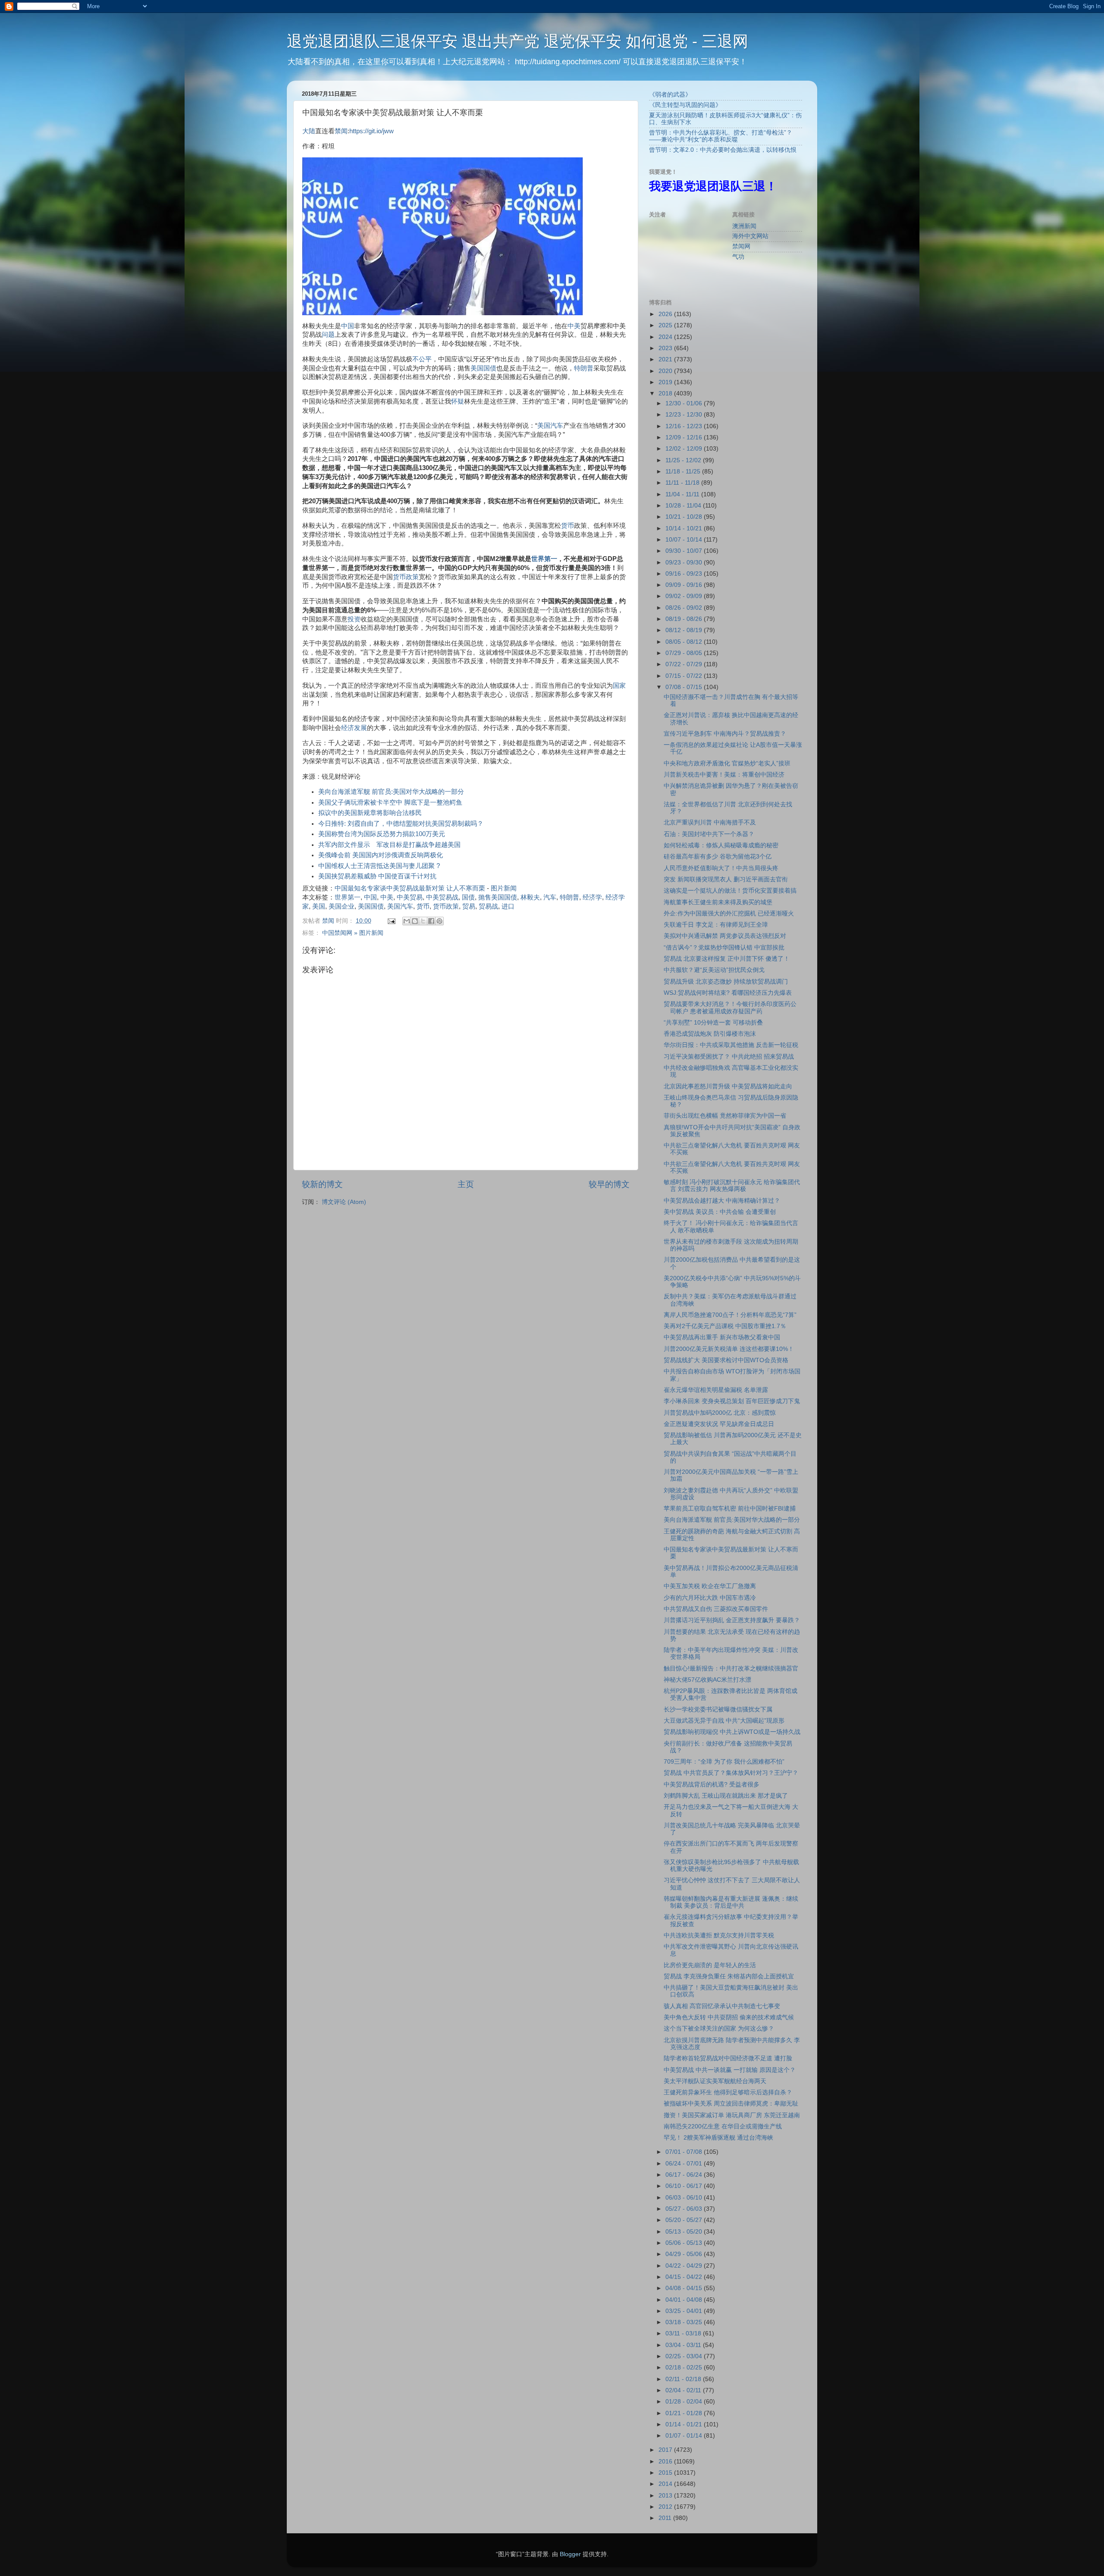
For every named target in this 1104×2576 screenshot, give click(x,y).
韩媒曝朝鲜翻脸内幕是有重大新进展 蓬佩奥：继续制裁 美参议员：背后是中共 (731, 1902)
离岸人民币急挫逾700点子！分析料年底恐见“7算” (730, 1315)
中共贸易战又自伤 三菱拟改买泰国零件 (716, 1609)
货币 (568, 526)
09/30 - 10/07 (685, 551)
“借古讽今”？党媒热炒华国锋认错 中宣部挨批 (724, 948)
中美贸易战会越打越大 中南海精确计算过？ (722, 1201)
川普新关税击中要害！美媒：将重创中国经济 (724, 775)
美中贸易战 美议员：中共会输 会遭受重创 (720, 1212)
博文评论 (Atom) (344, 1202)
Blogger (570, 2554)
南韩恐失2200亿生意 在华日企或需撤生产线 (723, 2126)
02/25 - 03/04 (685, 2356)
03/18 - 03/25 (685, 2322)
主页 (466, 1184)
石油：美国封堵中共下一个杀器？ (709, 834)
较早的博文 (609, 1184)
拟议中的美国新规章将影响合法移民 (370, 813)
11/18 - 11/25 (684, 472)
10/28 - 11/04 (684, 506)
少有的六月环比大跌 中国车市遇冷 (710, 1598)
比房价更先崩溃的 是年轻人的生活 (710, 1965)
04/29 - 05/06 (685, 2254)
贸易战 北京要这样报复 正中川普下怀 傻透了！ (727, 959)
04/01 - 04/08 (685, 2300)
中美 (574, 326)
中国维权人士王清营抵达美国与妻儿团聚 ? (379, 866)
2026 (666, 314)
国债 (468, 897)
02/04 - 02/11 (684, 2390)
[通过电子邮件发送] (407, 921)
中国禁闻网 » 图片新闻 (353, 933)
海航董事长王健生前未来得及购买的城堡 (718, 902)
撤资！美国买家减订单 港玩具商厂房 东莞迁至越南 (732, 2115)
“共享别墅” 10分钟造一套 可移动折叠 (713, 1023)
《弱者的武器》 (670, 95)
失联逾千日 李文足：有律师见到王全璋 (716, 925)
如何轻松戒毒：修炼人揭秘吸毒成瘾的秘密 (721, 845)
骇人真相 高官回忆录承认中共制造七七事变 (722, 2006)
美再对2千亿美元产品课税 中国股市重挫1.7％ (725, 1326)
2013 (666, 2496)
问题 (328, 335)
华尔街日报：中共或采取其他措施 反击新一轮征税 (731, 1045)
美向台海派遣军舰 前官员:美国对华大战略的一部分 (391, 792)
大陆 (309, 131)
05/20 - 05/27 (685, 2220)
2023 (666, 348)
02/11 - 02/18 (684, 2379)
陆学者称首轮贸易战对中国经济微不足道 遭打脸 (728, 2058)
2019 (666, 382)
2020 (666, 371)
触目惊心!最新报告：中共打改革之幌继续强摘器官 (731, 1669)
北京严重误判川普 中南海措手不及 (710, 823)
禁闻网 (741, 246)
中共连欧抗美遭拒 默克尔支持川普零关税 (719, 1935)
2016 (666, 2462)
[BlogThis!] (415, 921)
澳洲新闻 (744, 226)
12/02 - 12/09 (685, 449)
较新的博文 (322, 1184)
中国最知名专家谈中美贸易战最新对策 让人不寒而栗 (410, 888)
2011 (666, 2518)
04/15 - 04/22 (685, 2277)
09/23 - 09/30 (685, 563)
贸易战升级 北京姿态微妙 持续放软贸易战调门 (726, 982)
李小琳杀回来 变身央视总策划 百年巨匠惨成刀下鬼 (732, 1401)
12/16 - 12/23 (685, 426)
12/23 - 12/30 (685, 415)
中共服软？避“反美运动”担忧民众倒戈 (714, 970)
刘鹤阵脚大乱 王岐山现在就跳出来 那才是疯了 (726, 1796)
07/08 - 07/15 (685, 687)
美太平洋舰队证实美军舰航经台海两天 (715, 2081)
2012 (666, 2507)
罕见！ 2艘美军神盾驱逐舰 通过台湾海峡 (718, 2138)
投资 (354, 619)
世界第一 (544, 559)
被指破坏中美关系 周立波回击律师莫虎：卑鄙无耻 (731, 2104)
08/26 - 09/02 (685, 608)
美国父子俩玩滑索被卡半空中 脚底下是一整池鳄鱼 (390, 802)
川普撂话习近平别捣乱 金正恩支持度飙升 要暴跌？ (732, 1620)
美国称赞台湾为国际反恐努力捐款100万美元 (382, 834)
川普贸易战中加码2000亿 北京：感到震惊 (720, 1413)
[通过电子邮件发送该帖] (391, 921)
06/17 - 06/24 (685, 2175)
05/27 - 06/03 (685, 2209)
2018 (666, 393)
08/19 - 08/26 (685, 619)
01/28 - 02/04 (685, 2402)
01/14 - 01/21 (685, 2424)
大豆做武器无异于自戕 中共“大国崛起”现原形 (724, 1721)
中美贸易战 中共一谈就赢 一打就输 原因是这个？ (730, 2070)
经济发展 (354, 728)
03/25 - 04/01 (685, 2311)
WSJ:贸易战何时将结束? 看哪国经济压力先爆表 (728, 993)
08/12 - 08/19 (685, 630)
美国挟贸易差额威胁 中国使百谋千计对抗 (377, 876)
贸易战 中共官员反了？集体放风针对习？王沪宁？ (731, 1773)
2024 (666, 337)
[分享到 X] (423, 921)
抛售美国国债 (498, 897)
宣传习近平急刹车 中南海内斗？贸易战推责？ (725, 734)
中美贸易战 (442, 897)
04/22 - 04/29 (685, 2266)
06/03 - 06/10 (685, 2198)
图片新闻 (504, 888)
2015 (666, 2473)
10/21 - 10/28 (685, 517)
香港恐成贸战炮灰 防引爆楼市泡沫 (710, 1034)
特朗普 (584, 368)
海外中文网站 (750, 236)
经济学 (592, 897)
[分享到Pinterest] (439, 921)
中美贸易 (410, 897)
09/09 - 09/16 (685, 585)
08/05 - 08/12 (685, 642)
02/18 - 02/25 (685, 2368)
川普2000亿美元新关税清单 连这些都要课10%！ (729, 1349)
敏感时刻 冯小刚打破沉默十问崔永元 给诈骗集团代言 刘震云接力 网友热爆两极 (732, 1186)
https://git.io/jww (372, 131)
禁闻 (341, 131)
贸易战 (488, 906)
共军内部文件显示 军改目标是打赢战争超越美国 (389, 845)
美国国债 (483, 368)
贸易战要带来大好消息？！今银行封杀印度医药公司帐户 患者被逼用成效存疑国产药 (730, 1008)
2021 (666, 359)
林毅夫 (530, 897)
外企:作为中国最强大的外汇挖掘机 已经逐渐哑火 (729, 914)
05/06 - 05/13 (685, 2243)
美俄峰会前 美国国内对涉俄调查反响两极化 (381, 855)
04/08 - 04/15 (685, 2288)
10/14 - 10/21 (685, 528)
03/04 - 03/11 (684, 2345)
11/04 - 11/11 (683, 494)
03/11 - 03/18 (684, 2333)
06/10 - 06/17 (685, 2186)
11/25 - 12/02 (684, 460)
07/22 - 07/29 (685, 664)
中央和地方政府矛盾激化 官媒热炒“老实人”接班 (727, 763)
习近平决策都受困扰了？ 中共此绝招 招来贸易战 (729, 1057)
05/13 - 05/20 (685, 2232)
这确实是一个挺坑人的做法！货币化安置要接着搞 (730, 891)
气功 (738, 257)
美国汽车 (550, 426)
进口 (508, 906)
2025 (666, 325)
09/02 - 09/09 (685, 596)
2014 (666, 2484)
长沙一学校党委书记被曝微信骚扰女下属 (718, 1709)
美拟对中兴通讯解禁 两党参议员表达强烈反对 (725, 936)
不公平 (422, 359)
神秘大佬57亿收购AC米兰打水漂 (707, 1680)
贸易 (469, 906)
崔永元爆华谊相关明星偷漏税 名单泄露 (716, 1390)
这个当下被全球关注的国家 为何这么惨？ (719, 2029)
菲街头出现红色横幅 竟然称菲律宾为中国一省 (725, 1116)
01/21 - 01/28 (685, 2413)
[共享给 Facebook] (431, 921)
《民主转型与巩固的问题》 (685, 105)
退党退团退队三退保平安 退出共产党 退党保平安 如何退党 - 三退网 (517, 41)
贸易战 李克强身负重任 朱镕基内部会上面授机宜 (729, 1976)
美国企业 (342, 906)
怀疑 (458, 401)
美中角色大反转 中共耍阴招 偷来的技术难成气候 (729, 2017)
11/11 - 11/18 (683, 483)
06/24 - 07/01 (685, 2164)
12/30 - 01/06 (685, 403)
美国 (319, 906)
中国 (348, 326)
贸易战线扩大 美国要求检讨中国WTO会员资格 (726, 1360)
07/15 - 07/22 (685, 676)
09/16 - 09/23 (685, 574)
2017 (666, 2450)
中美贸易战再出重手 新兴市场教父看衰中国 (722, 1337)
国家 (619, 686)
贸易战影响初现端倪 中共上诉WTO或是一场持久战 (732, 1732)
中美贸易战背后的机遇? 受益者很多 (712, 1785)
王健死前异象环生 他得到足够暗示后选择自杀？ (728, 2092)
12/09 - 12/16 (685, 437)
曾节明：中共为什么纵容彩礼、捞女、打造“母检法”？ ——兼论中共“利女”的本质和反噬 (721, 136)
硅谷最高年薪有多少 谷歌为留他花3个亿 (718, 857)
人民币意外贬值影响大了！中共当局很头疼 (721, 868)
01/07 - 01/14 (685, 2436)
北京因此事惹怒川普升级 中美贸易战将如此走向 (728, 1086)
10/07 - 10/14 (685, 540)
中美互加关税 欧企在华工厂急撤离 (710, 1586)
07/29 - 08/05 (685, 653)
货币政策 (406, 577)
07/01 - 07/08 (685, 2152)
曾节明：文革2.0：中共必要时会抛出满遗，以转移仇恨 (723, 150)
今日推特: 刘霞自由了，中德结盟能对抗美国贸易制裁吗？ (401, 824)
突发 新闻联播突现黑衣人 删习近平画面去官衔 (726, 879)
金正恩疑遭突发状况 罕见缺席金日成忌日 (719, 1424)
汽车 (550, 897)
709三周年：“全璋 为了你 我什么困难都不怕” (724, 1762)
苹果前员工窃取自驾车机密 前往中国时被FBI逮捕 (730, 1509)
